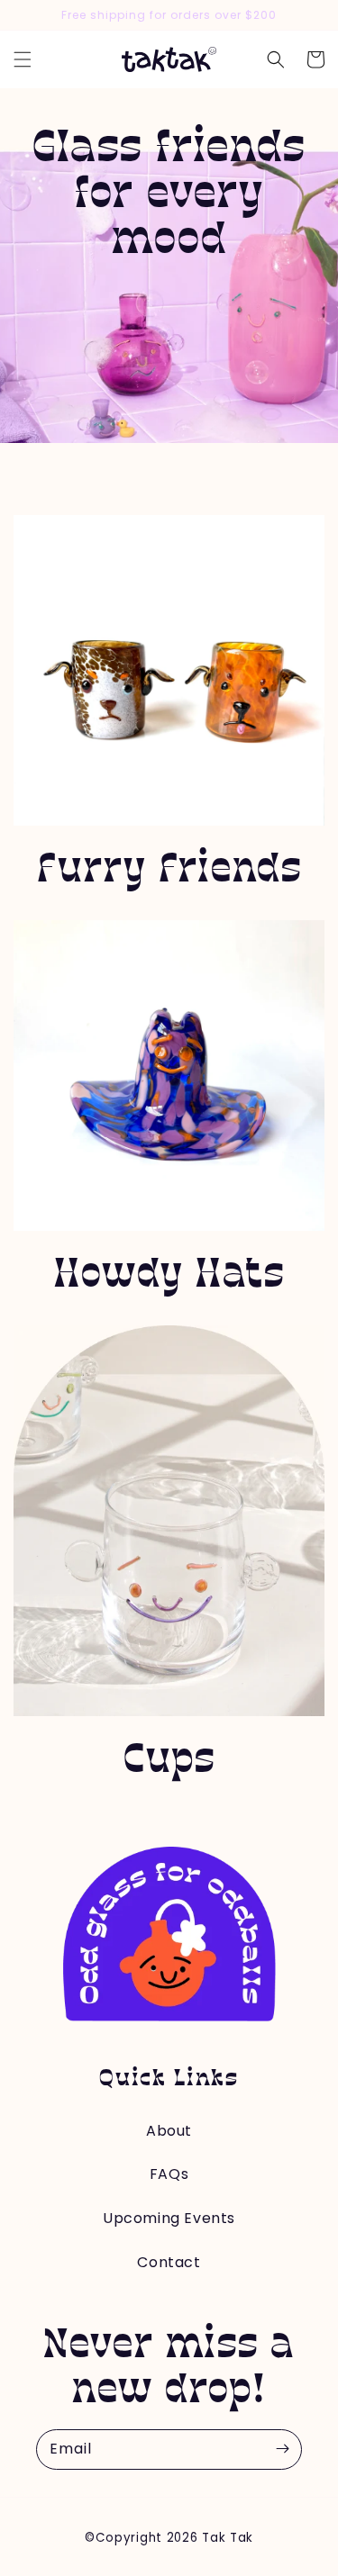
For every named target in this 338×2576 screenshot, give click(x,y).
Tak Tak (228, 2538)
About (169, 2131)
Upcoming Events (169, 2218)
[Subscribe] (282, 2449)
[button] (23, 59)
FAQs (169, 2174)
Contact (169, 2262)
